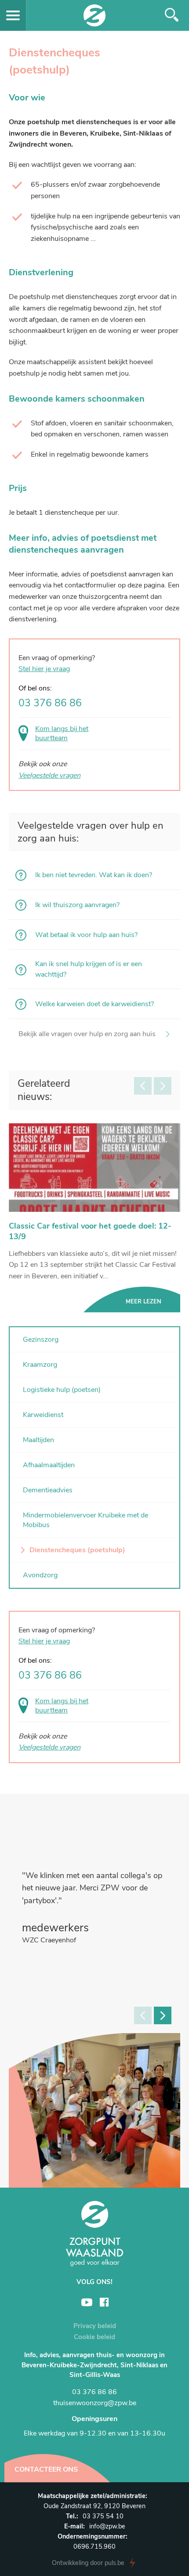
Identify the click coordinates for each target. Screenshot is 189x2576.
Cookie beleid (94, 2337)
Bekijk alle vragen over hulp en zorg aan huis (87, 1034)
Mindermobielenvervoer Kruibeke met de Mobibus (85, 1520)
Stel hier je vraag (44, 1641)
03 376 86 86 (50, 1676)
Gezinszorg (41, 1340)
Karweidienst (43, 1415)
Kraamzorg (40, 1365)
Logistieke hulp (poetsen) (62, 1390)
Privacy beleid (95, 2326)
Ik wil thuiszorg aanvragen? (77, 905)
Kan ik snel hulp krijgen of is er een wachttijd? (89, 969)
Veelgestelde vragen (49, 1747)
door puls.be (88, 2563)
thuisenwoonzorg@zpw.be (95, 2403)
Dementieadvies (48, 1490)
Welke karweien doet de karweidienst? (94, 1004)
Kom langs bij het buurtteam (62, 1706)
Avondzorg (40, 1575)
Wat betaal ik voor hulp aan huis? (86, 935)
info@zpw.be (107, 2526)
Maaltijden (38, 1440)
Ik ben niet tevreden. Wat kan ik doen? (94, 875)
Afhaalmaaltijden (49, 1465)
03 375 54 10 (103, 2516)
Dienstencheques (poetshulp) (77, 1550)
